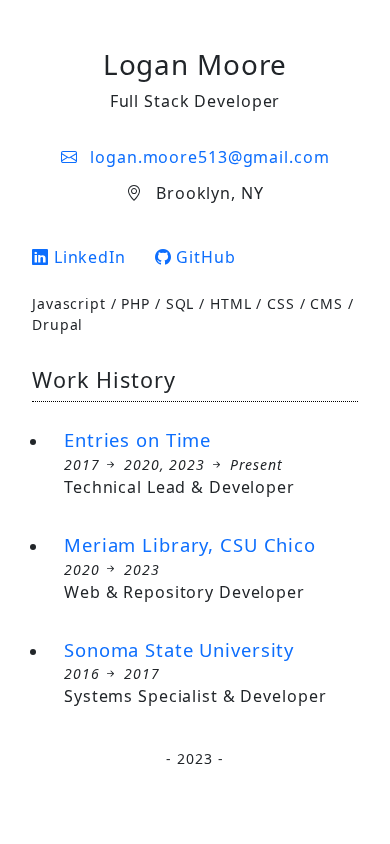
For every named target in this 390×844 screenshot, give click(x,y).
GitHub (204, 257)
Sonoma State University (179, 649)
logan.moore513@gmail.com (207, 157)
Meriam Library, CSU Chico (190, 544)
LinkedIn (87, 257)
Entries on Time (137, 439)
